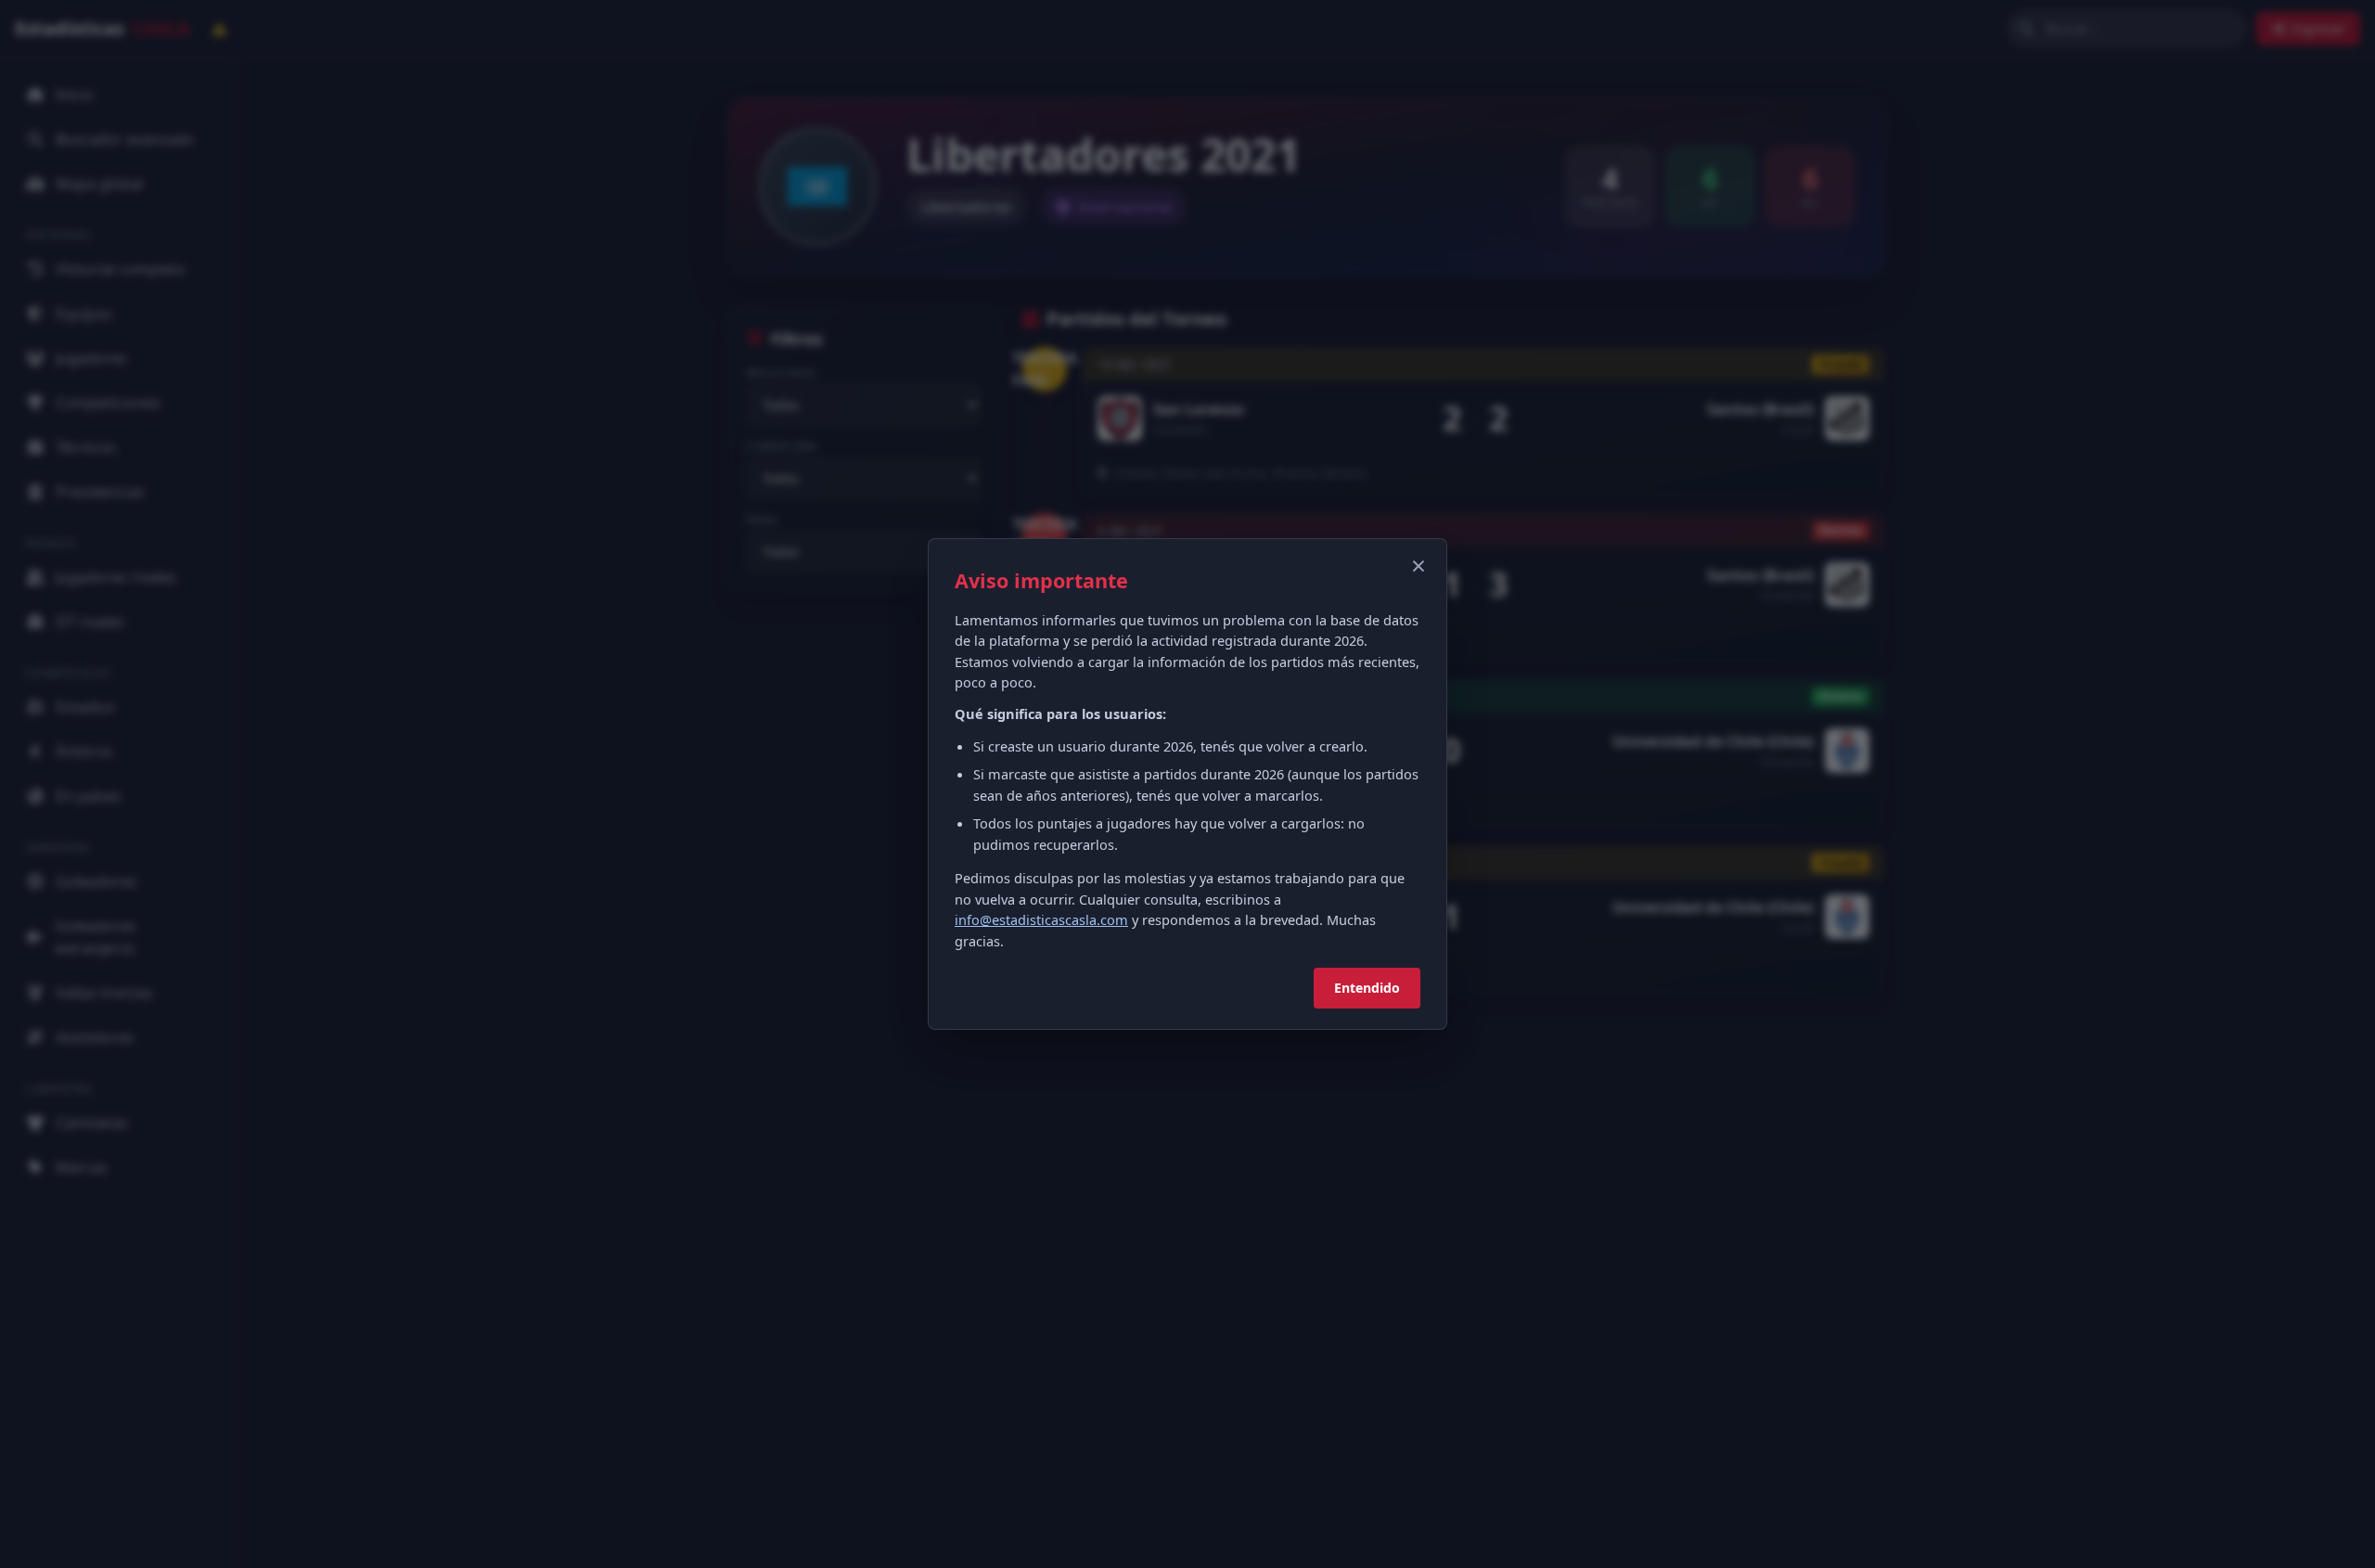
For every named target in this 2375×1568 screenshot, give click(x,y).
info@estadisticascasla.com (1041, 919)
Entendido (1367, 988)
